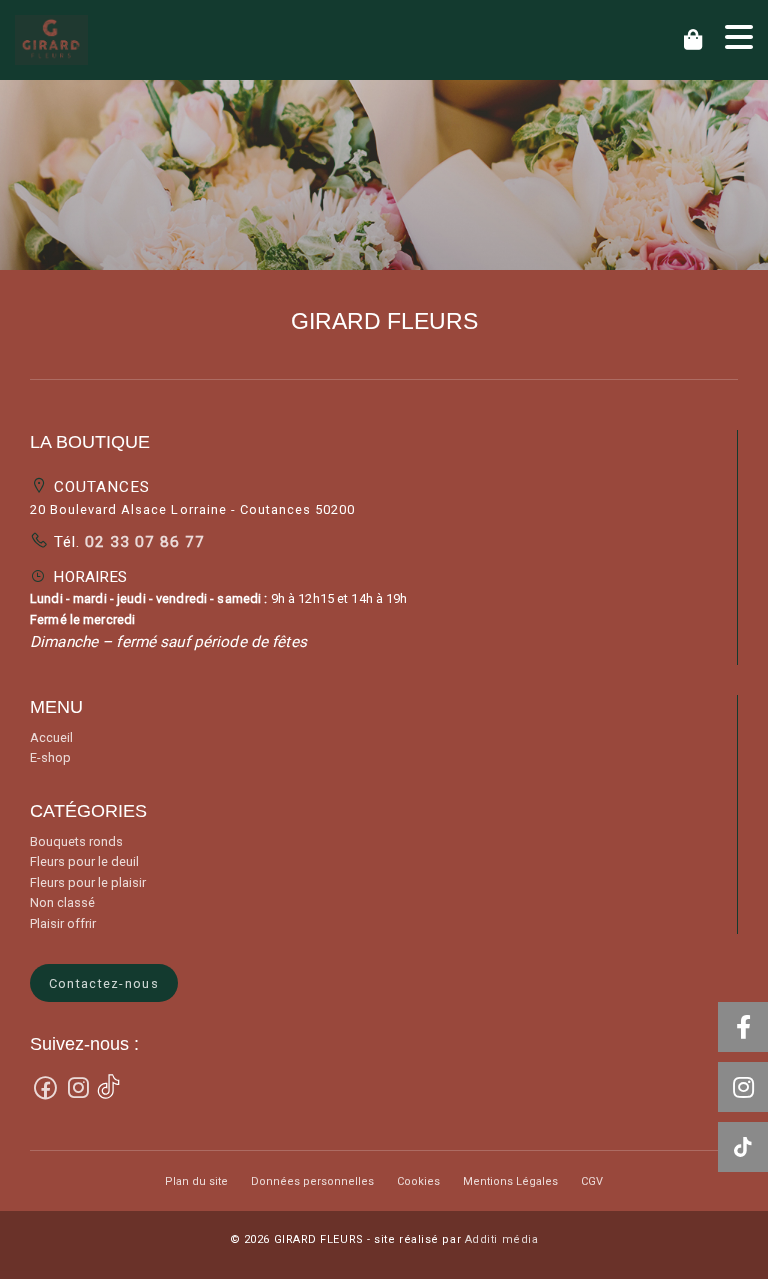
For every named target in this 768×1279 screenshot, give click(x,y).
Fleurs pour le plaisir (88, 882)
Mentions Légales (510, 1181)
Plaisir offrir (63, 923)
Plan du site (196, 1181)
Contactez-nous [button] (104, 983)
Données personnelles (312, 1181)
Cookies (418, 1181)
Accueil (51, 737)
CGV (592, 1181)
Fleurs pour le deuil (84, 861)
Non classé (62, 902)
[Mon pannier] (696, 39)
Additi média (502, 1239)
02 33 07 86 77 (142, 542)
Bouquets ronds (76, 841)
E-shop (50, 757)
